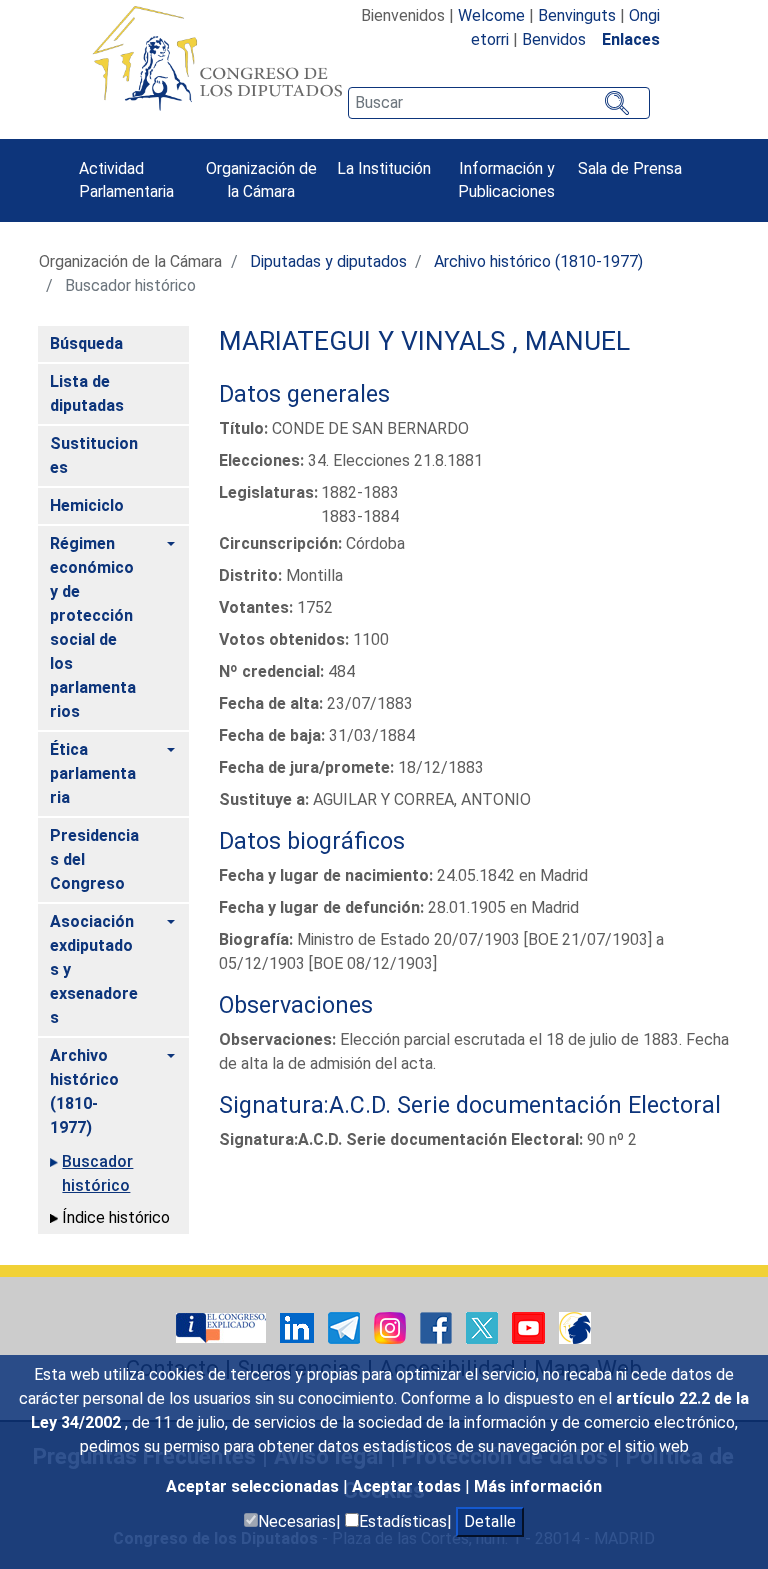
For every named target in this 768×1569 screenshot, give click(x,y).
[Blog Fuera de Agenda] (575, 1326)
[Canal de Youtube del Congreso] (530, 1326)
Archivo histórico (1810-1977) (538, 261)
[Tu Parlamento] (223, 1326)
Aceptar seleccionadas (254, 1486)
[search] (499, 103)
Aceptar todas (408, 1486)
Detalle (490, 1521)
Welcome (491, 15)
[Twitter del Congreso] (484, 1326)
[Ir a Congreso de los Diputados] (217, 58)
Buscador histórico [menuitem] (97, 1173)
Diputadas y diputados (328, 261)
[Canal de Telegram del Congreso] (346, 1326)
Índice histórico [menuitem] (116, 1217)
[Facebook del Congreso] (438, 1326)
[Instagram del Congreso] (392, 1326)
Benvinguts (577, 15)
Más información (538, 1486)
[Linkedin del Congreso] (299, 1326)
